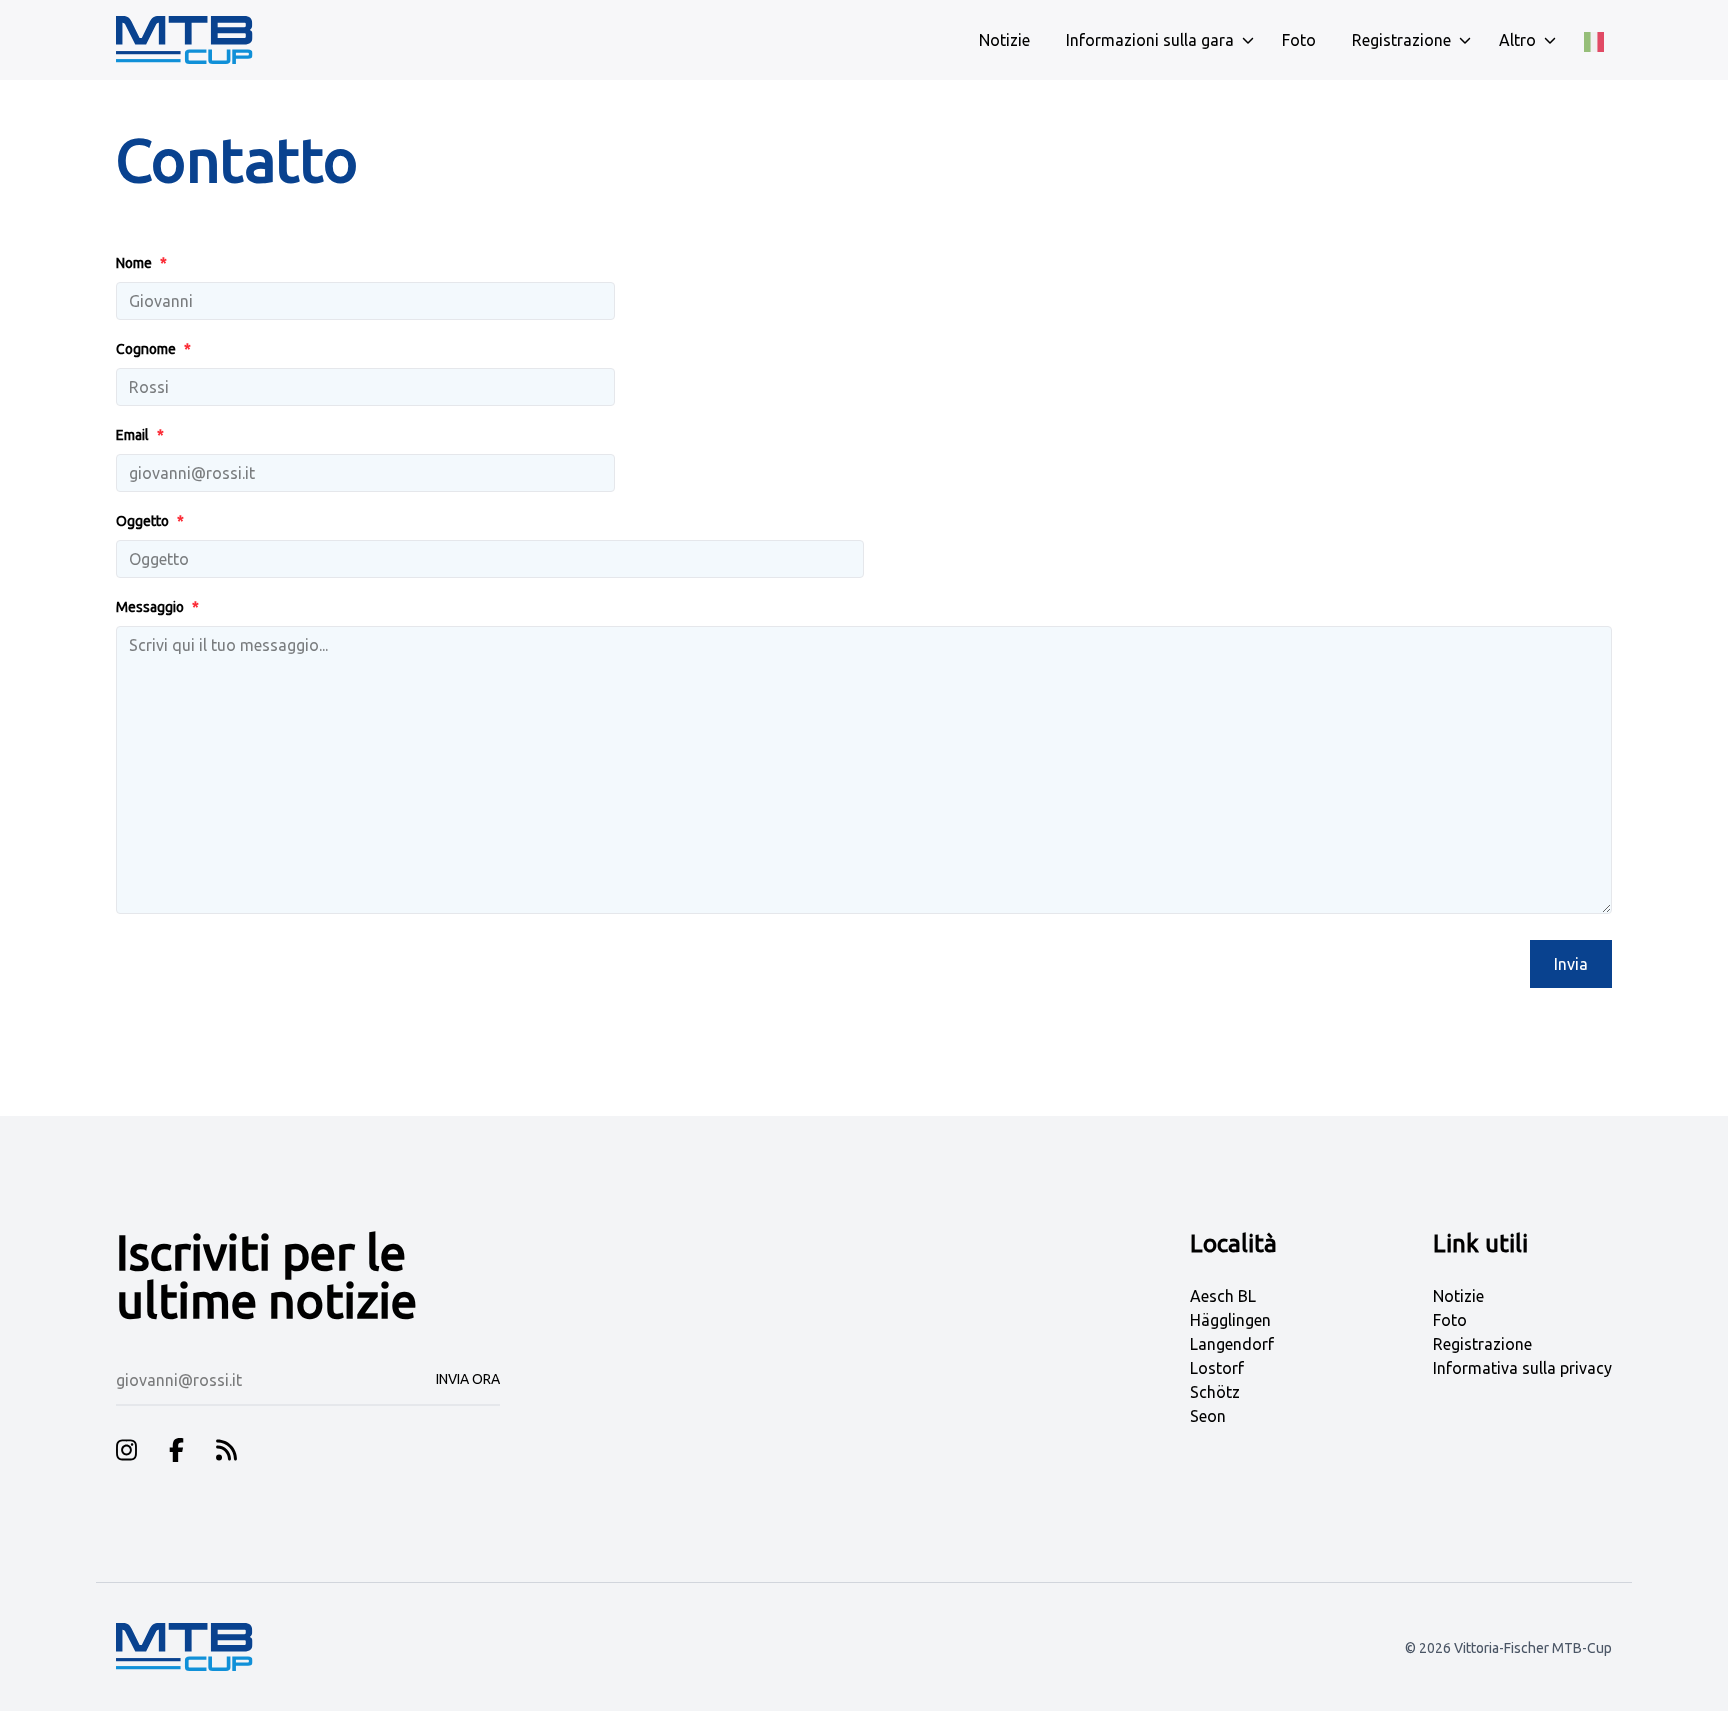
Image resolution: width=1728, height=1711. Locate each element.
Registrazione (1482, 1344)
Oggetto (150, 521)
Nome (141, 263)
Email (140, 435)
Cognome (153, 349)
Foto (1450, 1320)
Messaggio (157, 607)
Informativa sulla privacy (1522, 1368)
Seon (1208, 1416)
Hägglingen (1230, 1320)
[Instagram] (126, 1453)
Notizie (1458, 1296)
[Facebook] (176, 1453)
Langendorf (1232, 1344)
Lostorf (1217, 1368)
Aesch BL (1223, 1296)
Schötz (1215, 1392)
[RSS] (226, 1453)
